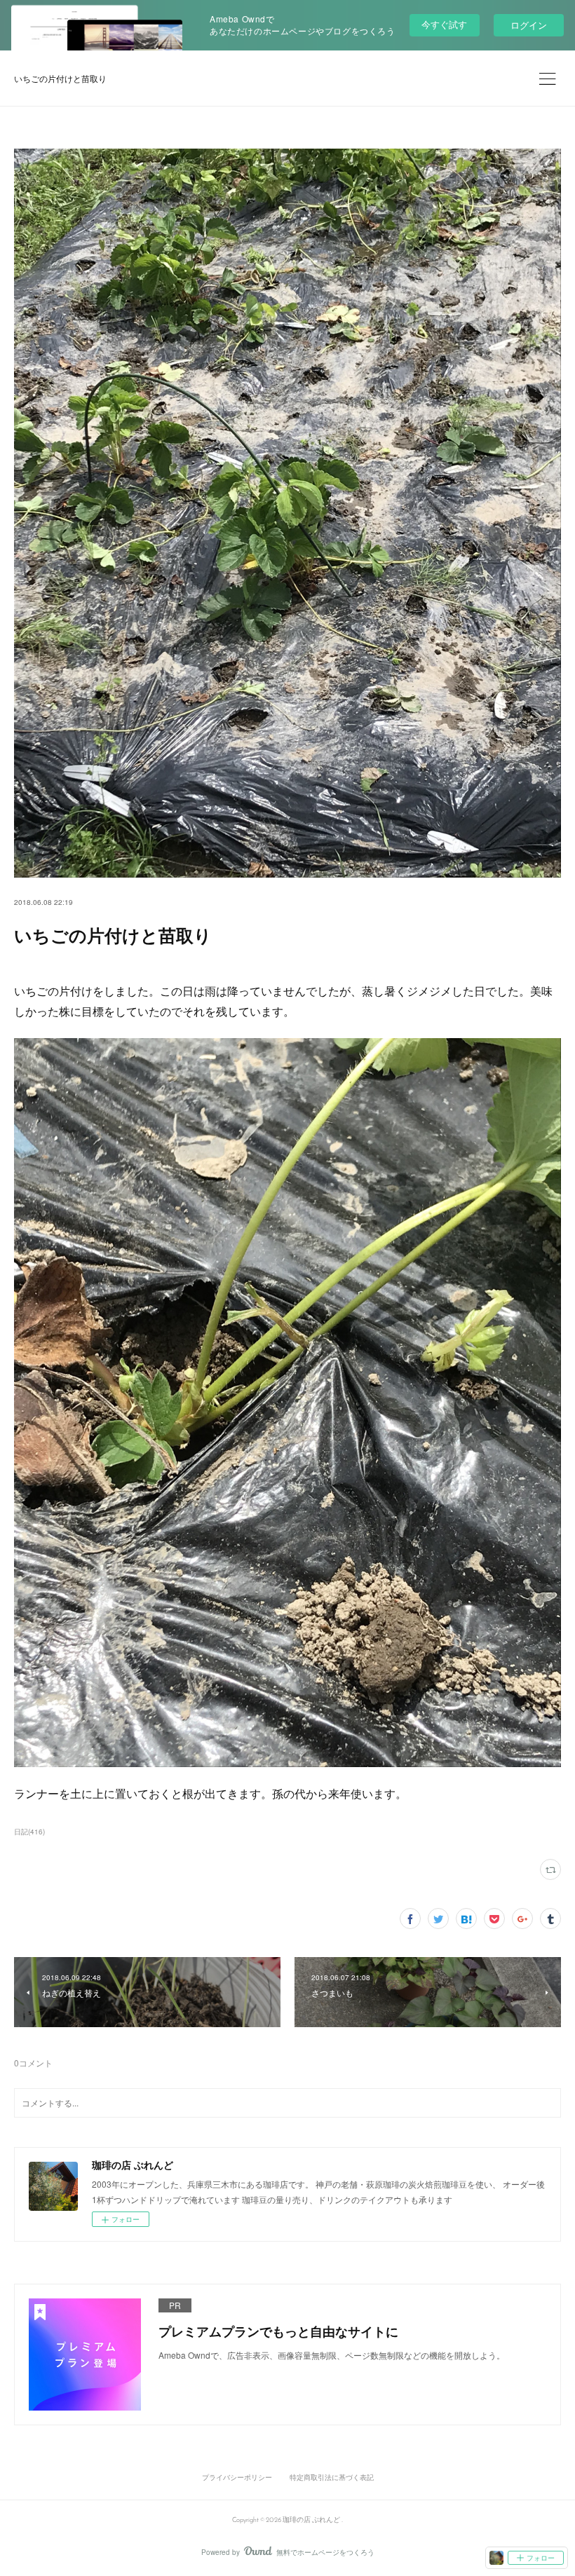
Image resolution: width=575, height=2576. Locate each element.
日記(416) (29, 1832)
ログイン (529, 25)
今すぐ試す (444, 24)
